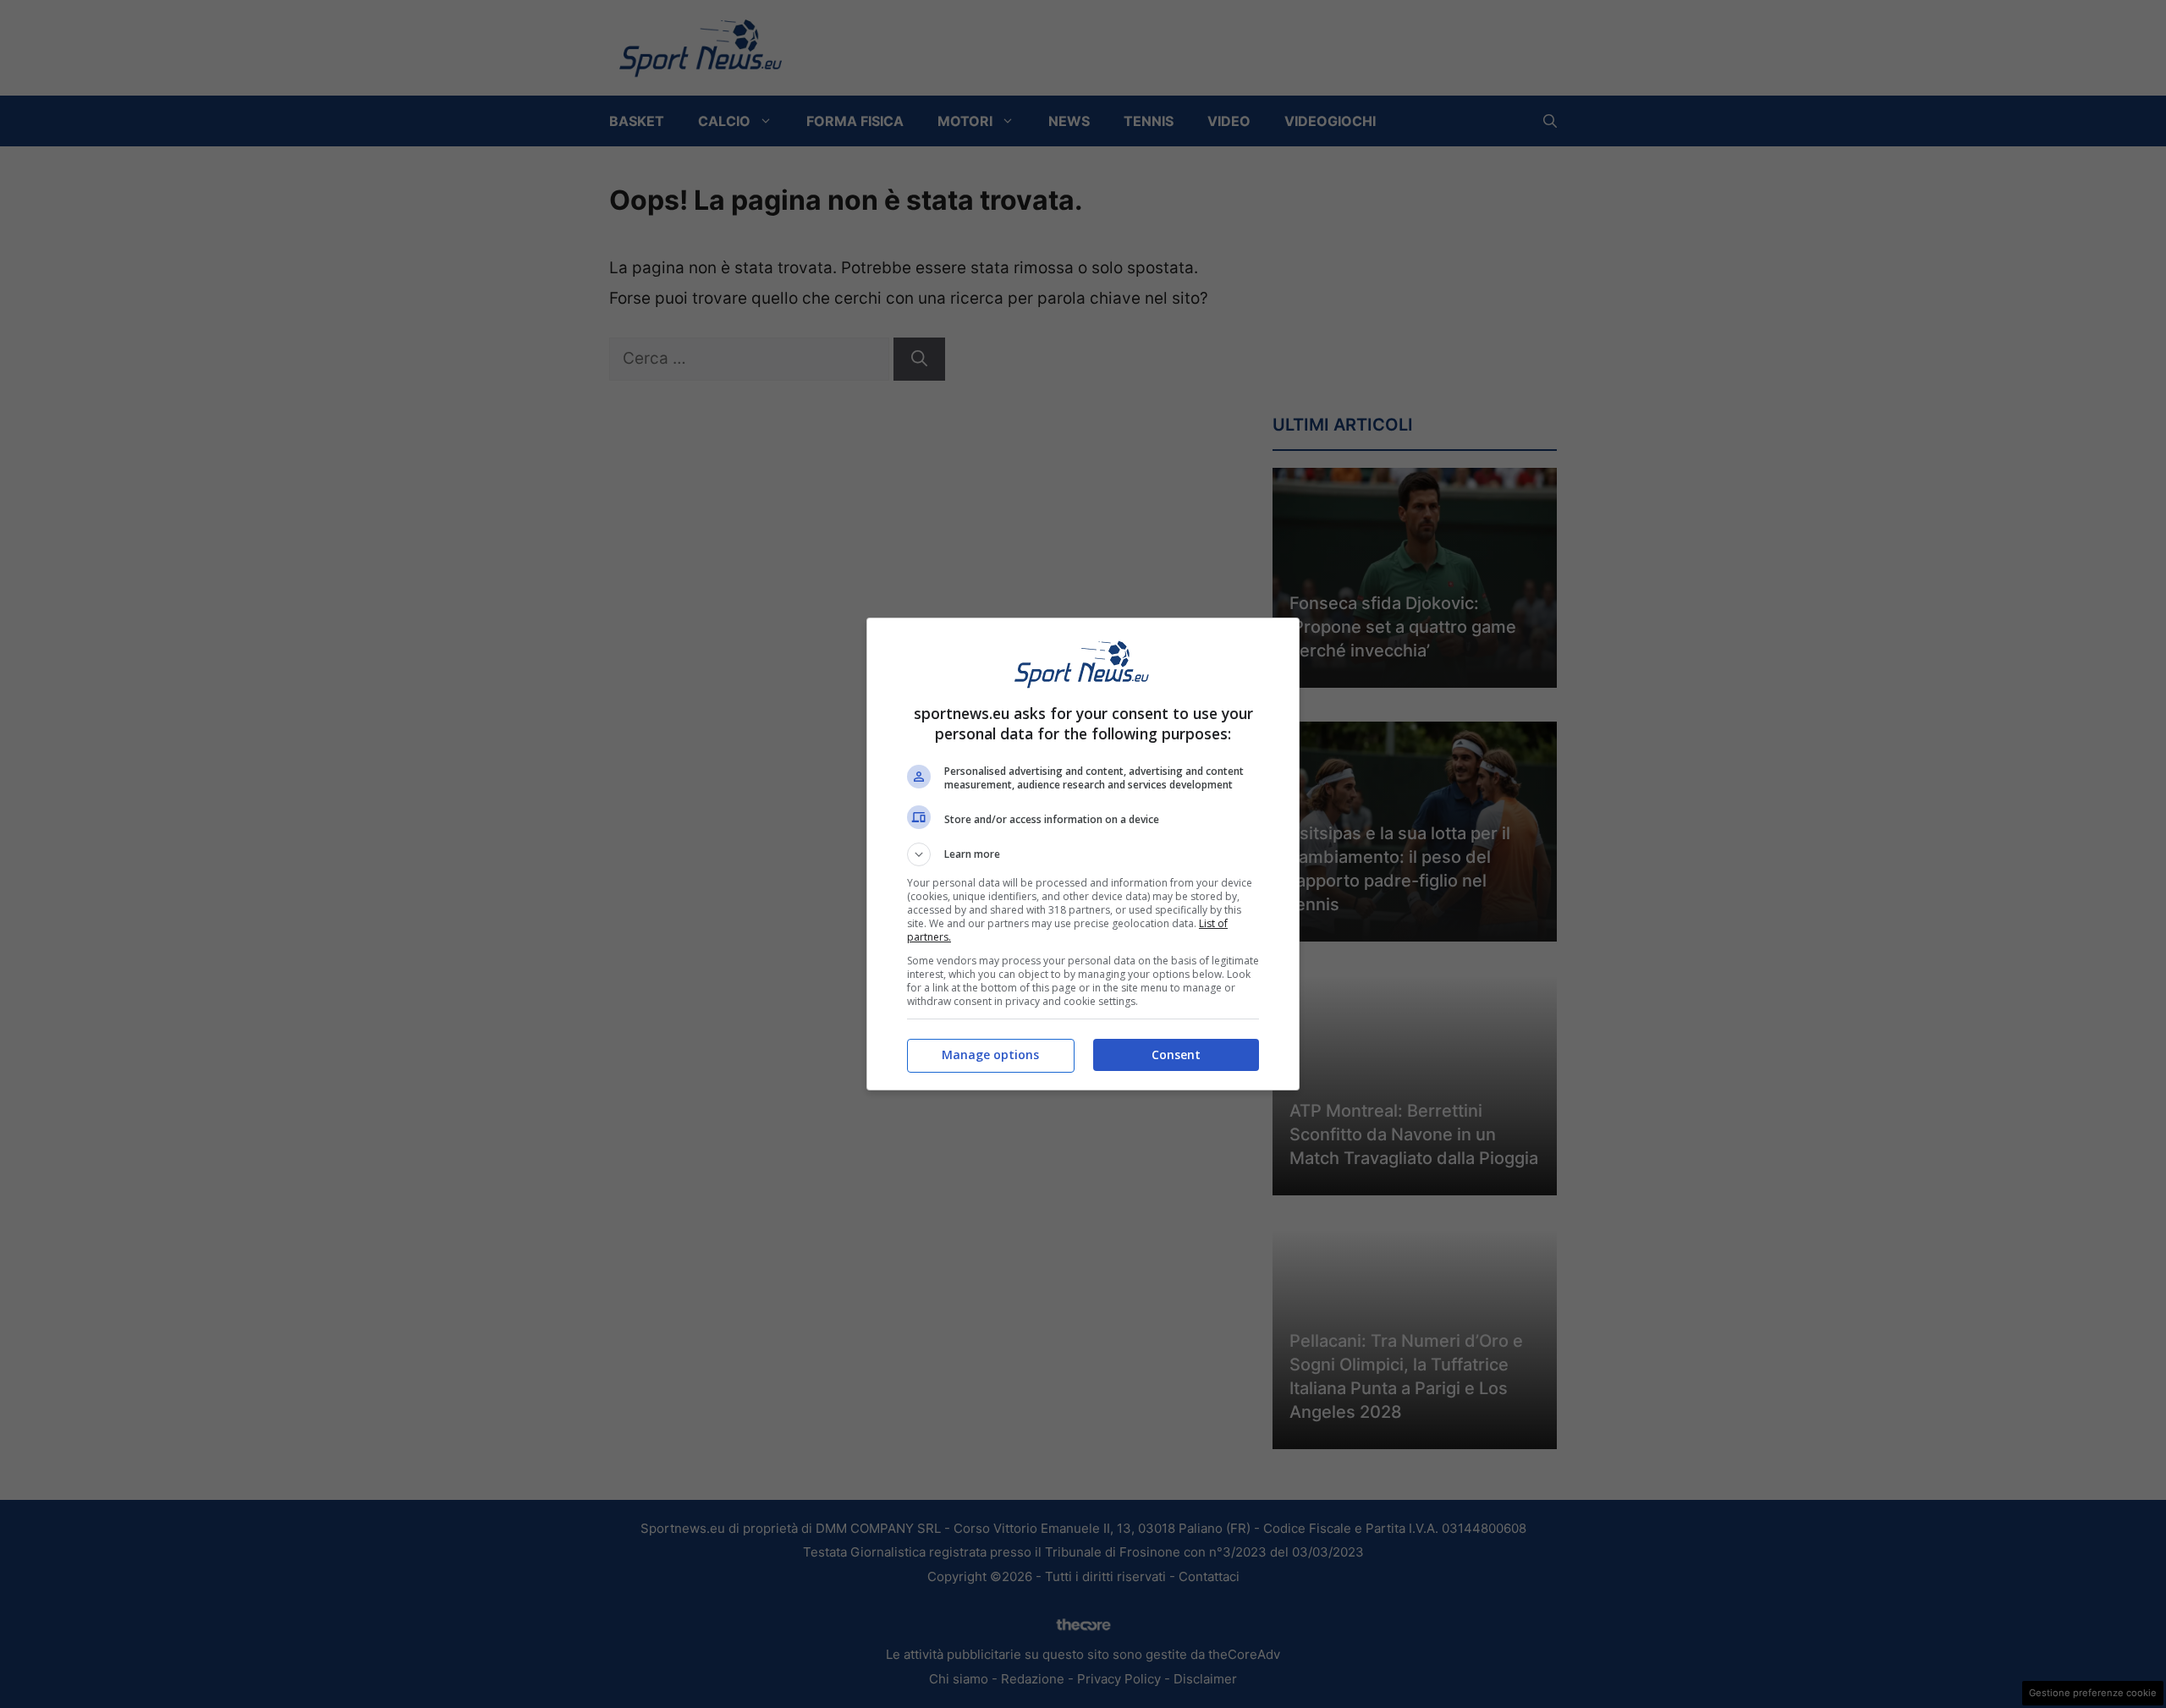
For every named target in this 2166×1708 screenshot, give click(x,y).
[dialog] (1083, 854)
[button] (1083, 854)
